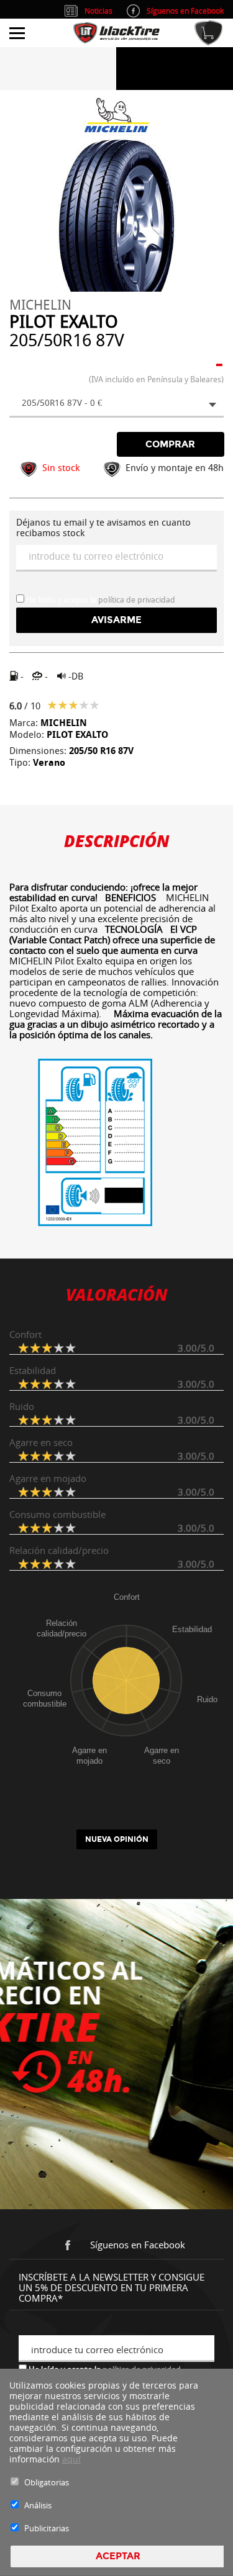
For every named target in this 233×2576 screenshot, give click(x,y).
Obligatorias (47, 2482)
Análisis (38, 2505)
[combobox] (116, 404)
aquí (71, 2459)
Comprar (170, 444)
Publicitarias (47, 2528)
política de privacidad (137, 600)
